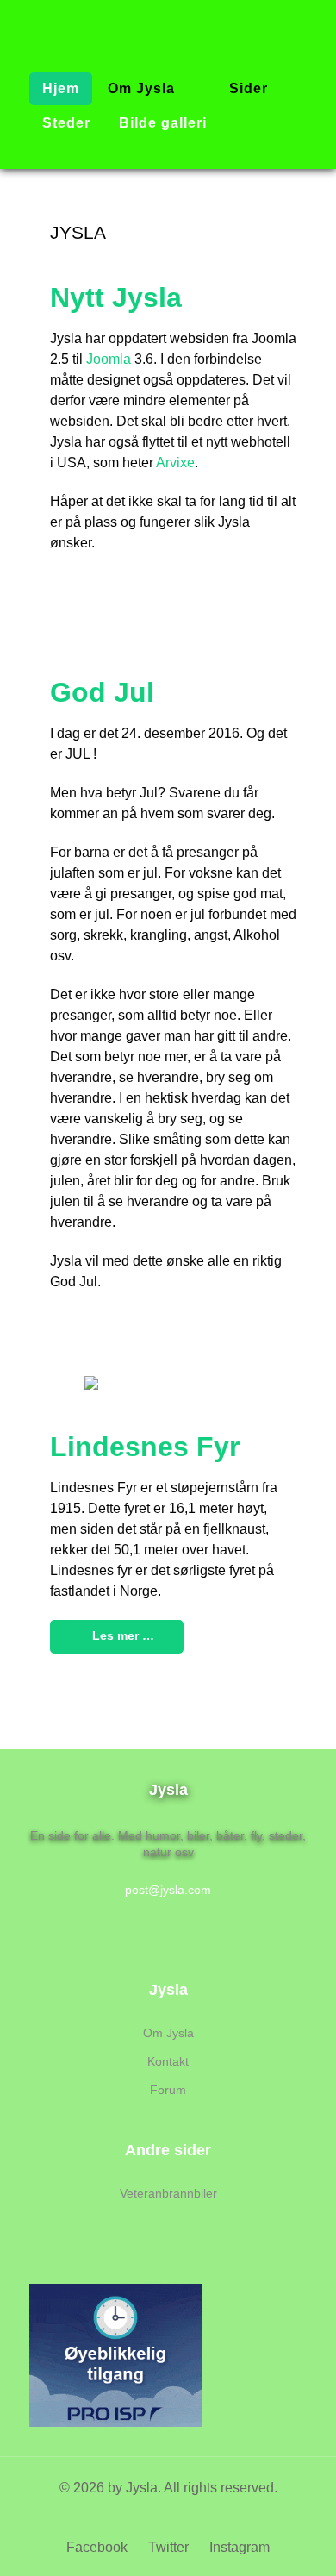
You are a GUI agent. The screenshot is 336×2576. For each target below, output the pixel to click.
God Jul (102, 692)
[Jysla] (168, 21)
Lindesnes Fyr (145, 1447)
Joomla (109, 359)
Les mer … (121, 1635)
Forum (168, 2090)
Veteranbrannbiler (168, 2193)
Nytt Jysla (116, 297)
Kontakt (168, 2061)
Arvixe (175, 463)
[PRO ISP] (115, 2354)
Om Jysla (168, 2033)
